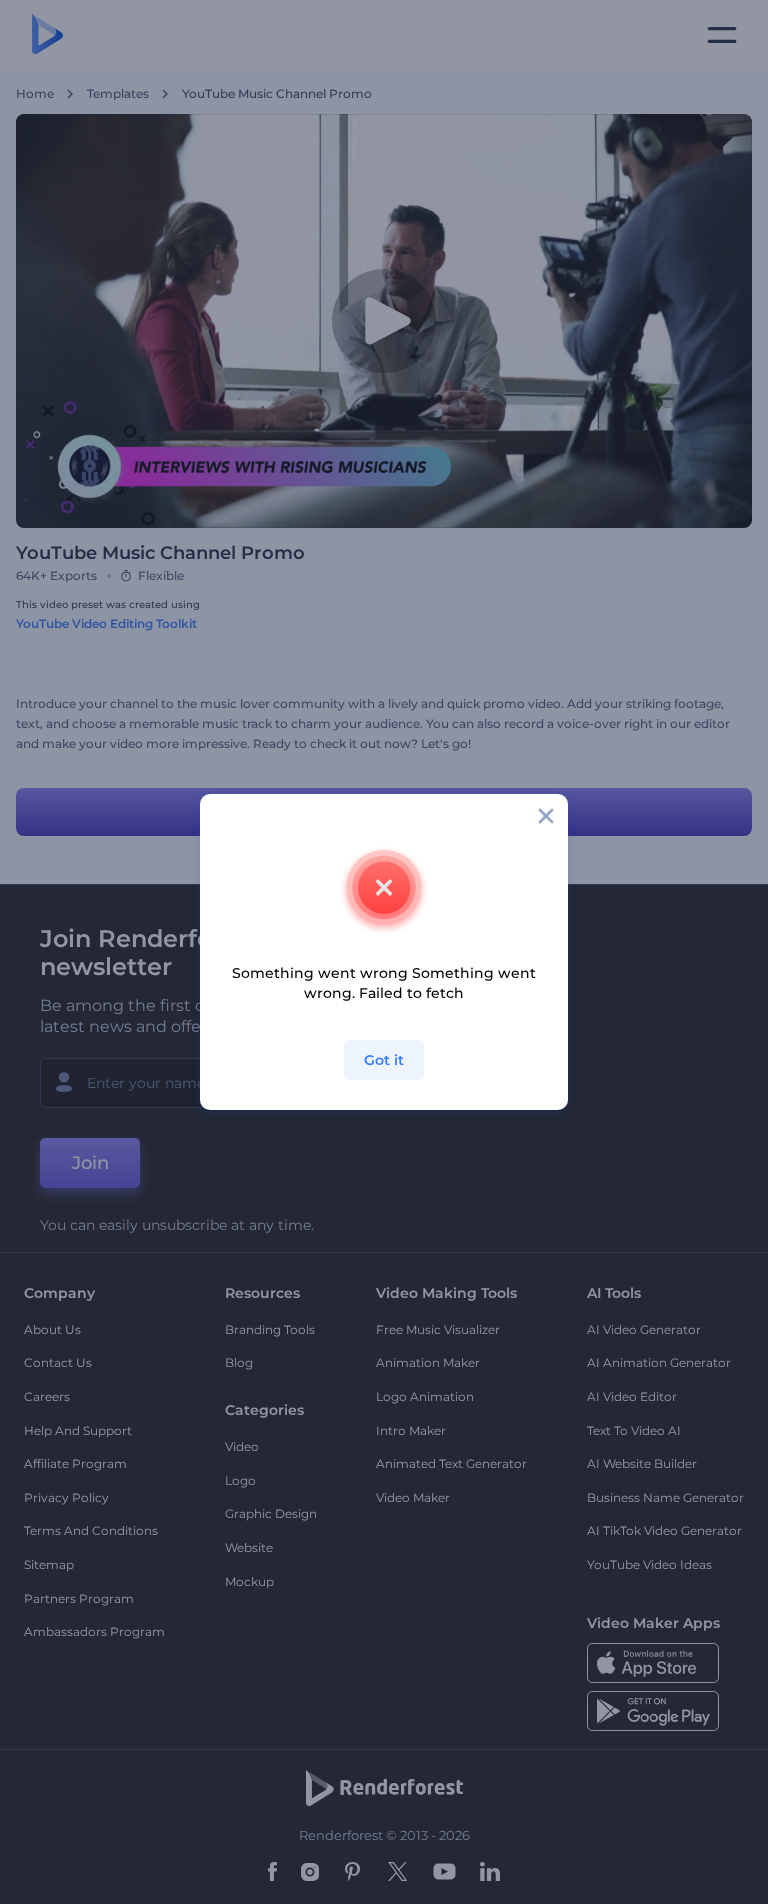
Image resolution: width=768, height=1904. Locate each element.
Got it (384, 1060)
